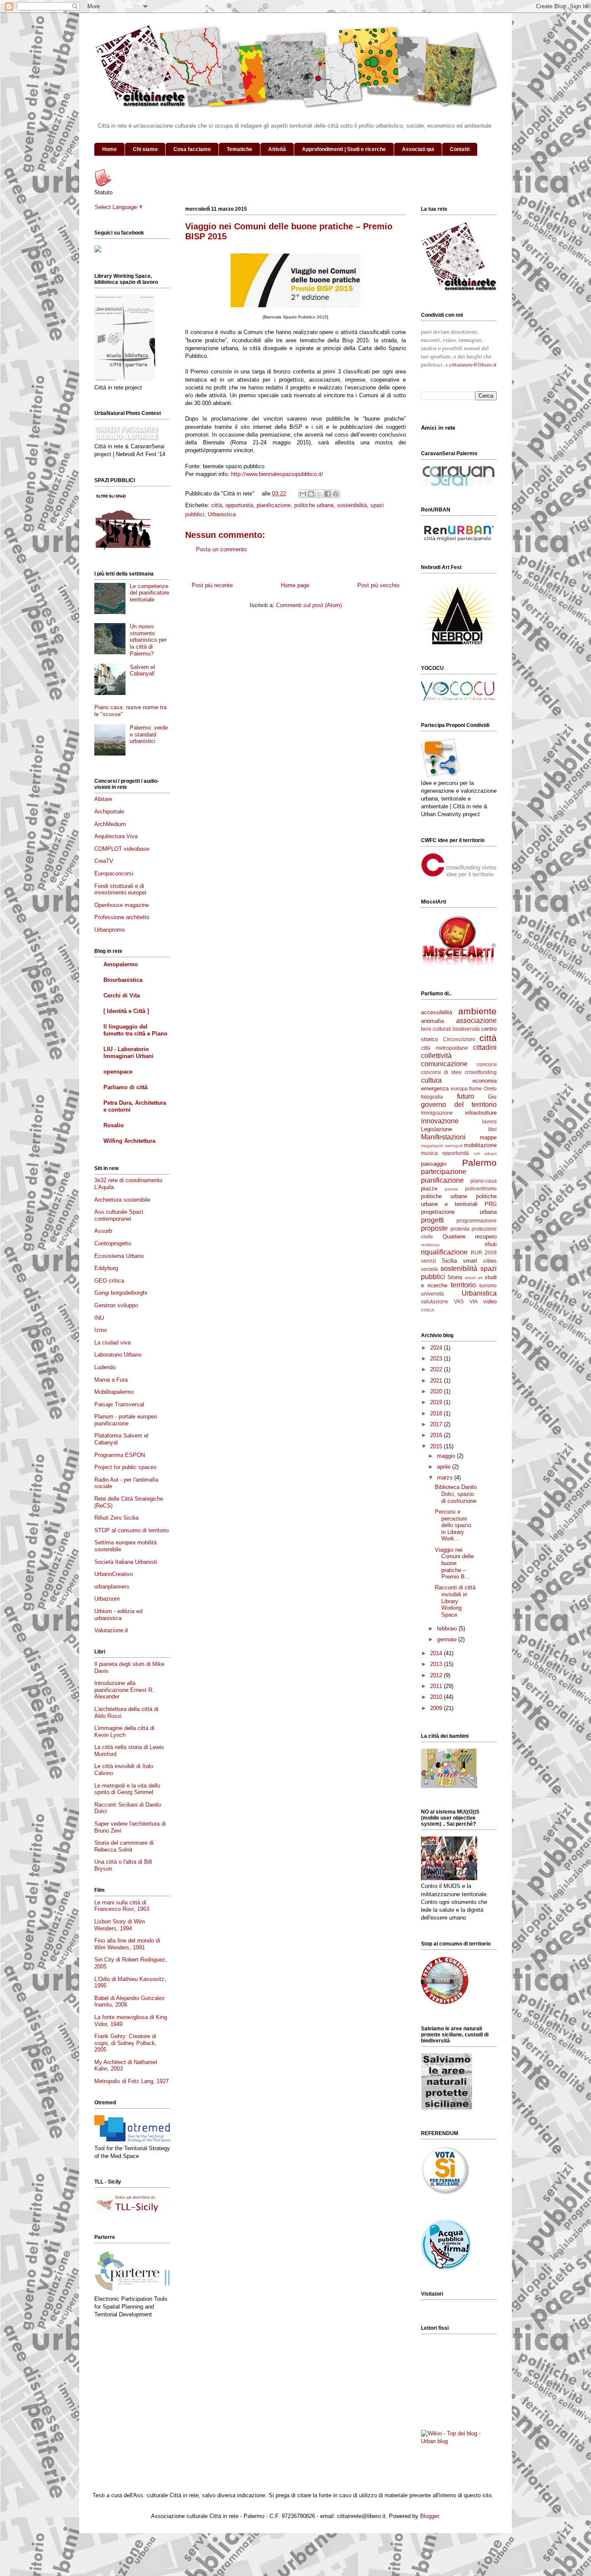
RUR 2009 (484, 1253)
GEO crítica (109, 1281)
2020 (437, 1391)
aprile (445, 1467)
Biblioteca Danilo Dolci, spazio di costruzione (456, 1494)
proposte (434, 1228)
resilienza (430, 1245)
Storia (455, 1277)
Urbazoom (107, 1599)
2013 (437, 1664)
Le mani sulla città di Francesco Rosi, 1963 (122, 1906)
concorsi (487, 1064)
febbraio (448, 1629)
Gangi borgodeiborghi (121, 1293)
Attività (277, 149)
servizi (429, 1261)
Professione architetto (122, 917)
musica (429, 1153)
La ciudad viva (112, 1343)
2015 (437, 1446)
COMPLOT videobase (122, 849)
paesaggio (434, 1164)
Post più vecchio (378, 585)
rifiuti (491, 1244)
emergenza (435, 1089)
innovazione (440, 1121)
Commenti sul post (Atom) (309, 605)
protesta (460, 1229)
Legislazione (437, 1129)
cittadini (485, 1047)
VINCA (428, 1310)
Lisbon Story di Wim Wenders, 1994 (120, 1925)
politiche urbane (314, 505)
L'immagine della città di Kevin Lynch (124, 1732)
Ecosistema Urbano (119, 1256)
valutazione (435, 1301)
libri (492, 1129)
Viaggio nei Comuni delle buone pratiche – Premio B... (454, 1563)
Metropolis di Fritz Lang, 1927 (132, 2081)
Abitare (103, 799)
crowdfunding (481, 1072)
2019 (437, 1402)
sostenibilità (352, 505)
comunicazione (444, 1064)
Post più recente (212, 585)
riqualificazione (444, 1252)
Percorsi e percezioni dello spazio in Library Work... (453, 1525)
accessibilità (437, 1012)
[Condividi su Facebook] (328, 494)
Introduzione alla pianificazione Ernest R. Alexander (124, 1690)
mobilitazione (480, 1145)
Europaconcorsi (114, 873)
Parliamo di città (125, 1087)
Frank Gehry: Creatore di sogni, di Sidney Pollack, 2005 (125, 2043)
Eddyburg (106, 1268)
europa (459, 1089)
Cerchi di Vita (122, 995)
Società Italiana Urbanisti (126, 1562)
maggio (447, 1456)
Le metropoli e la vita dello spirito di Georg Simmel (127, 1789)
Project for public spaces (125, 1467)
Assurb (103, 1231)
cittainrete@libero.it (473, 364)
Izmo (101, 1330)
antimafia (432, 1021)
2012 (437, 1675)
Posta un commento (221, 549)
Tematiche (239, 149)
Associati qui (418, 149)
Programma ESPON (120, 1455)
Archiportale (109, 812)
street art (474, 1278)
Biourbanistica (123, 980)
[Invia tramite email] (303, 494)
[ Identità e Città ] (126, 1011)
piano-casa (483, 1181)
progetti (432, 1220)
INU (99, 1318)
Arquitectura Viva (116, 836)
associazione (476, 1021)
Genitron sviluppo (116, 1305)
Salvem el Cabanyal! (142, 671)
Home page (295, 585)
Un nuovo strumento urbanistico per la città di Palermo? (148, 640)
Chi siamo (145, 149)
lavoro (489, 1121)
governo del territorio (459, 1105)
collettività (436, 1056)
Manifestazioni (443, 1137)
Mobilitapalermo (114, 1392)
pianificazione (274, 505)
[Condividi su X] (319, 494)
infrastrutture (481, 1113)
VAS (459, 1301)
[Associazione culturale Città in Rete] (98, 250)
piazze (429, 1188)
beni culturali (436, 1029)
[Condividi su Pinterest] (336, 494)
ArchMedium (110, 824)
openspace (118, 1072)
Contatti (460, 149)
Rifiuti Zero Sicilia (116, 1518)
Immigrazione (437, 1113)
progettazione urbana (459, 1212)
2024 (437, 1348)
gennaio (448, 1639)
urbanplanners (112, 1587)
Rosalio (114, 1125)
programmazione (477, 1220)
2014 (437, 1653)
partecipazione (444, 1172)
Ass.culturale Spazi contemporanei (119, 1215)
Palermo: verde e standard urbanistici (149, 734)
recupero (486, 1237)
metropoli (453, 1146)
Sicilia (449, 1261)
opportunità (239, 505)
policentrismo (481, 1188)
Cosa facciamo (192, 149)
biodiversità (466, 1029)
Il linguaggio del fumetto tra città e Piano (135, 1030)
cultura (431, 1080)
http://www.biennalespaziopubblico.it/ (277, 474)
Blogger (429, 2516)
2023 (437, 1359)
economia (485, 1081)
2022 (437, 1369)
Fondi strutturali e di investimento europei (120, 889)
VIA (474, 1301)
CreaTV (104, 861)
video (490, 1301)
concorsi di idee (441, 1072)
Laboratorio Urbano (118, 1355)
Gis (492, 1097)
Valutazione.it (111, 1630)
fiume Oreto (483, 1089)
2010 (437, 1697)
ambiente (477, 1011)
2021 (437, 1381)
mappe (488, 1137)
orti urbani (485, 1153)
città (217, 505)
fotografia (432, 1097)
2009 (437, 1708)
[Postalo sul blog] (311, 494)
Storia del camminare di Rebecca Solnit (124, 1846)
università (432, 1294)
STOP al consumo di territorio (132, 1530)
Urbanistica (222, 514)
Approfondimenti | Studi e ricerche (344, 149)
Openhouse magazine (122, 905)
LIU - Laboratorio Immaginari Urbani (128, 1053)
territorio (463, 1285)
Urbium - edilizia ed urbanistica (118, 1615)
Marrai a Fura (111, 1380)
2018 (437, 1413)
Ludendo (105, 1367)
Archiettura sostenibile (122, 1200)
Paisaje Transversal (119, 1404)
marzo (446, 1478)
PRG (491, 1204)
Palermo (479, 1163)
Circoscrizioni (459, 1039)
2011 (437, 1686)
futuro (466, 1096)
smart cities (480, 1261)
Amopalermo (121, 964)
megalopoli (432, 1146)
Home (109, 149)
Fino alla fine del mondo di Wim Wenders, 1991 (127, 1944)
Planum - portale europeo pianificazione (126, 1420)
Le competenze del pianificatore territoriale (149, 593)
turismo (488, 1285)
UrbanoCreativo (114, 1574)
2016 (437, 1435)
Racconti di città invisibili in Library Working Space (455, 1601)
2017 (437, 1424)
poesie (451, 1189)
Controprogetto (113, 1243)
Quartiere (454, 1237)
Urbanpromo (109, 930)
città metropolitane (445, 1048)
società (429, 1269)
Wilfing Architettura (129, 1141)
